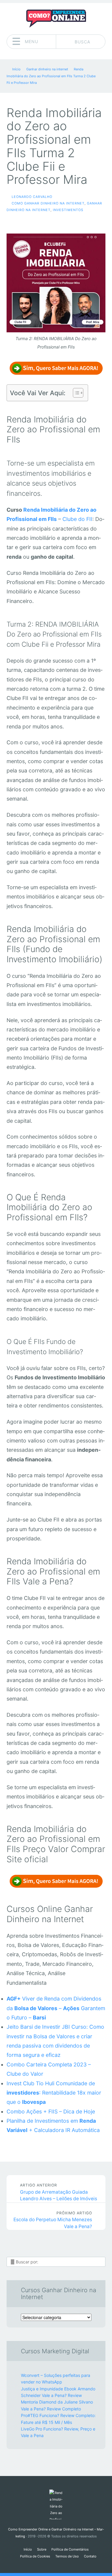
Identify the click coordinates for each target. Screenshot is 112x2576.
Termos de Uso (67, 2556)
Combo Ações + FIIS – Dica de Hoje (51, 2111)
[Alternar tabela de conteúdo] (75, 393)
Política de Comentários (70, 2549)
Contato (90, 2556)
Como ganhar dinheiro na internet (48, 203)
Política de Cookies (35, 2556)
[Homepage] (56, 19)
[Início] (56, 2504)
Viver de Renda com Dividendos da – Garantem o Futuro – (56, 2008)
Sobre (42, 2549)
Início (28, 2549)
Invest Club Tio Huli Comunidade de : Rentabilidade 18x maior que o (54, 2093)
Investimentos (68, 210)
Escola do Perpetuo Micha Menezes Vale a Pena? (53, 2220)
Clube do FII (77, 519)
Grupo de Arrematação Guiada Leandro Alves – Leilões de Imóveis (59, 2192)
